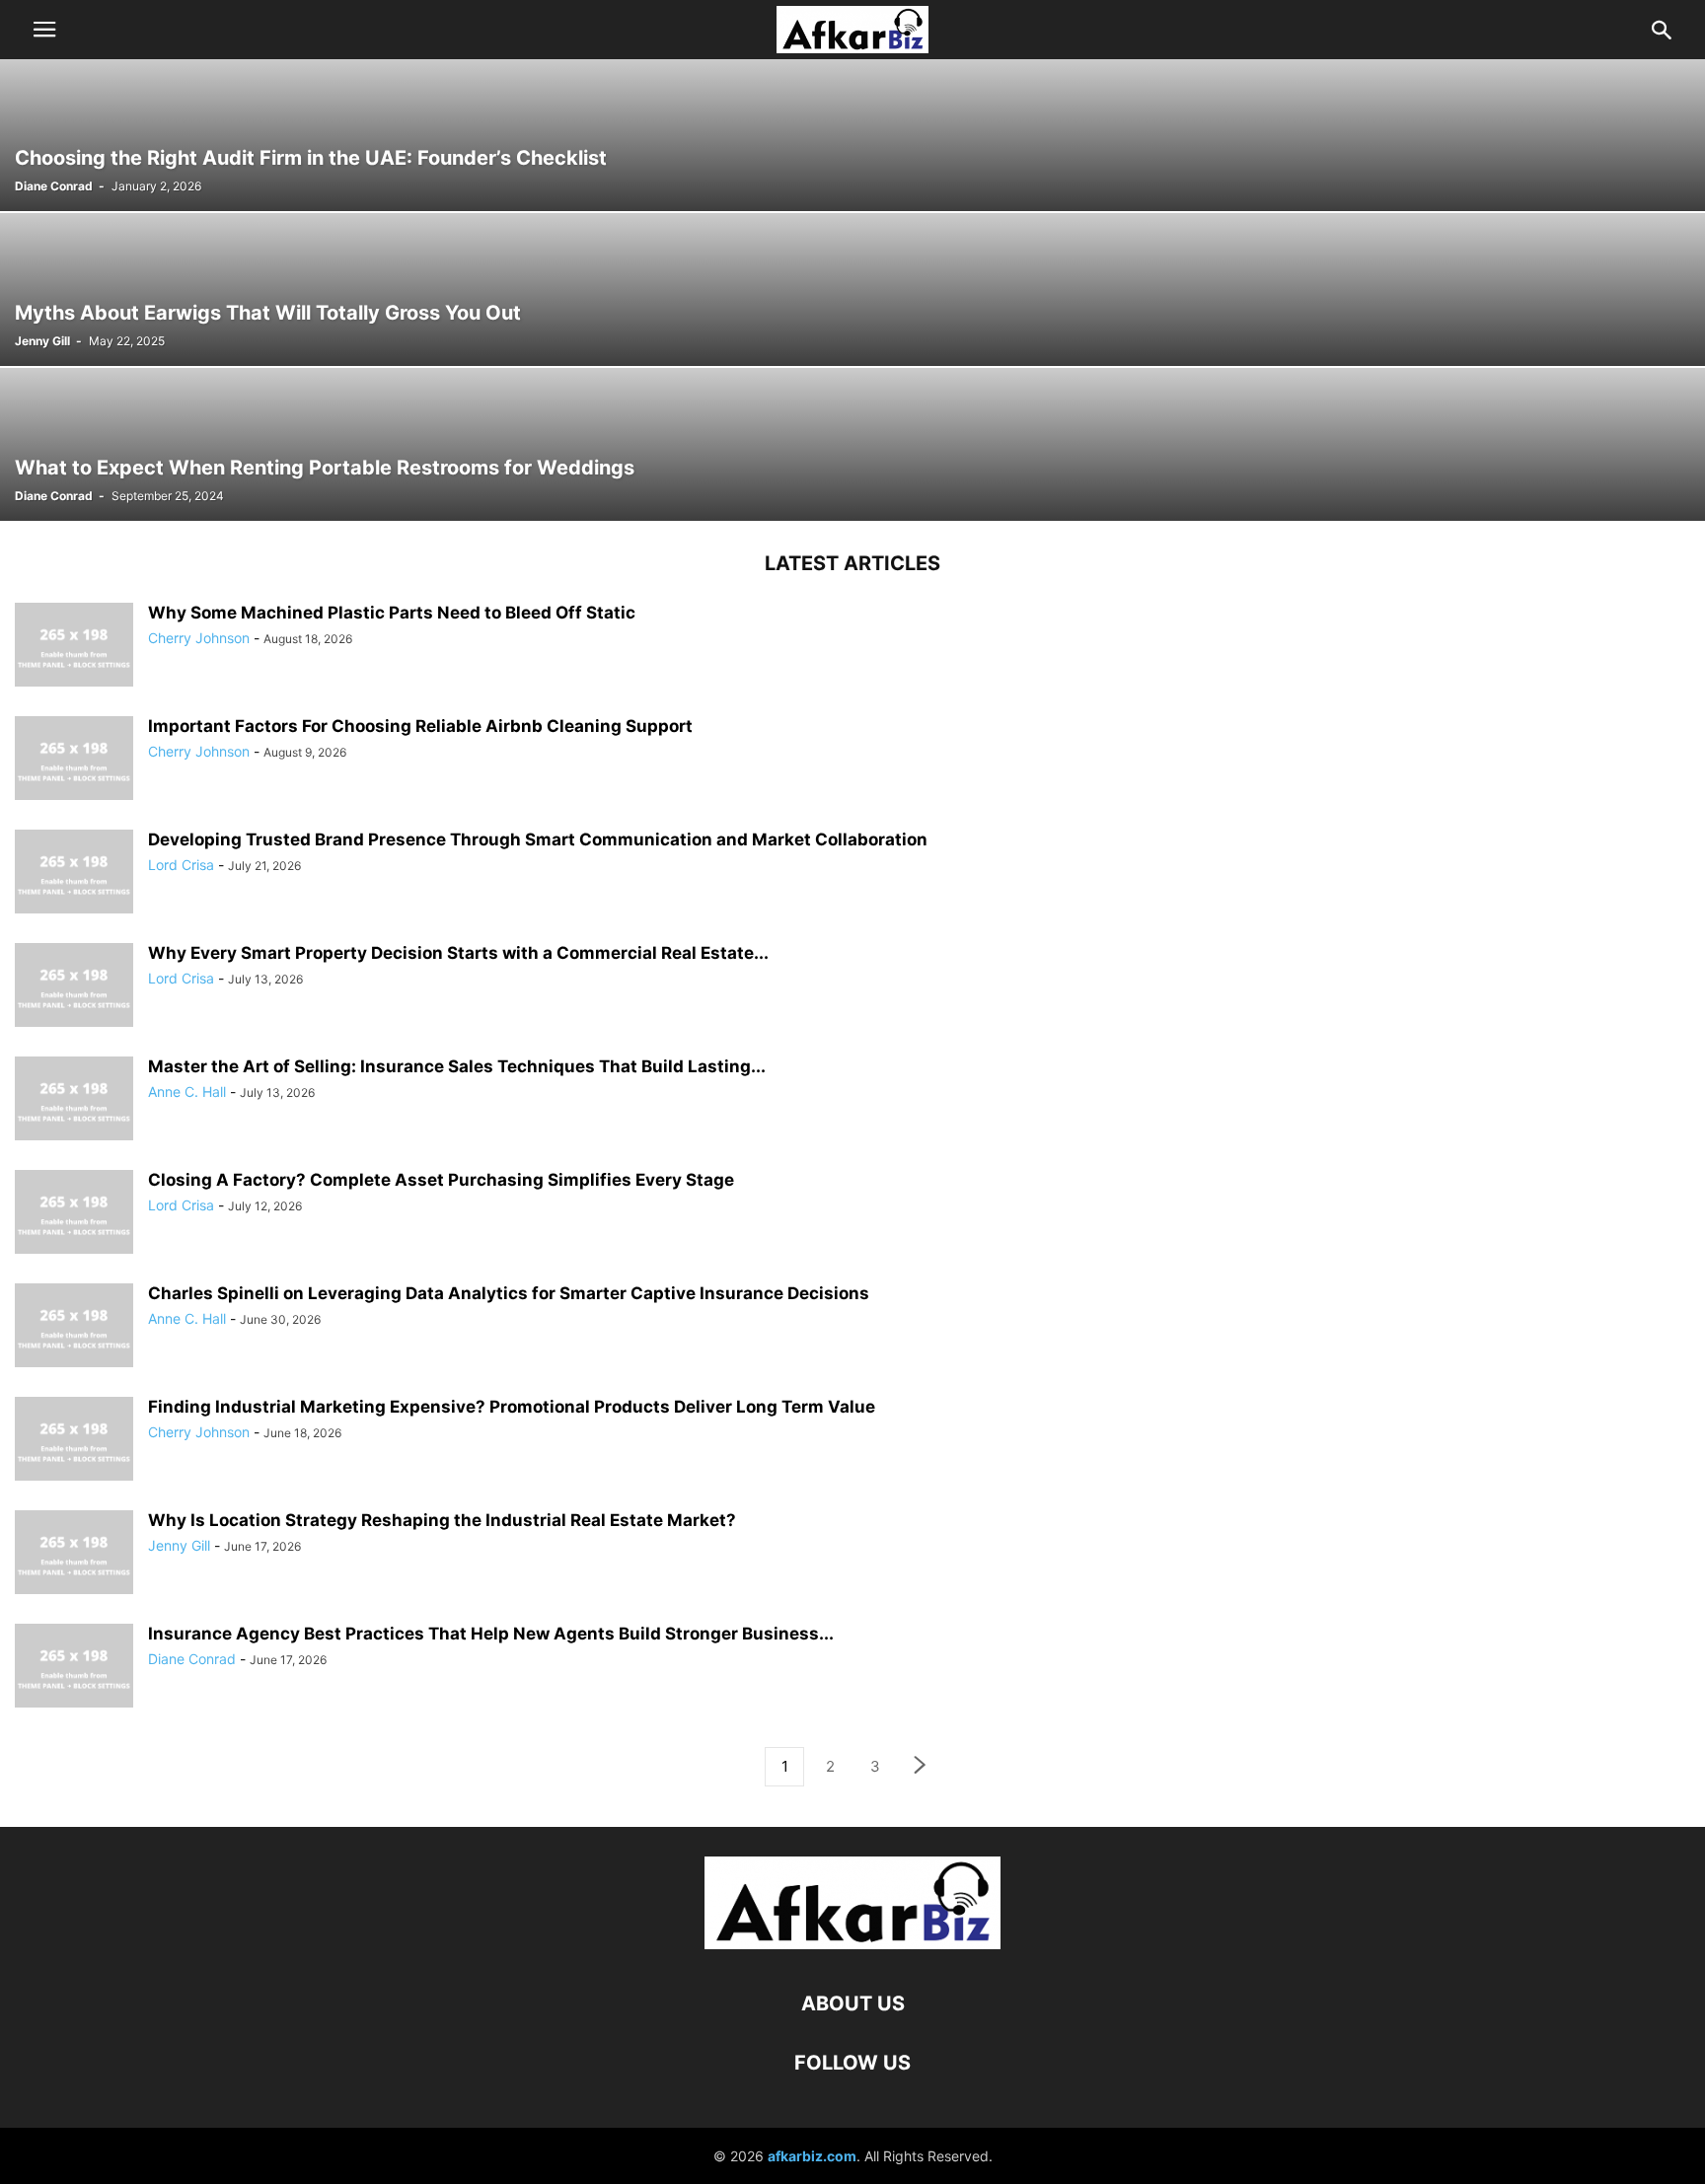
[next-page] (921, 1767)
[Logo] (852, 1944)
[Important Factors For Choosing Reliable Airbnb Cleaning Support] (74, 761)
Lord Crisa (181, 865)
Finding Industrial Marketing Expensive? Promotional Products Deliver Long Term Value (512, 1407)
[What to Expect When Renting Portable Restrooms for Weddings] (852, 444)
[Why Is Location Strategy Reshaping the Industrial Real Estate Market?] (74, 1555)
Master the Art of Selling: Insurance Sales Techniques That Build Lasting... (457, 1066)
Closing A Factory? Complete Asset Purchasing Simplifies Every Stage (441, 1180)
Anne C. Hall (187, 1092)
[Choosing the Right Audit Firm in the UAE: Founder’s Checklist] (852, 135)
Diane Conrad (54, 186)
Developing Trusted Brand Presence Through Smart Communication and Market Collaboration (538, 839)
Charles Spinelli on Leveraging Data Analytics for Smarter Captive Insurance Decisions (509, 1293)
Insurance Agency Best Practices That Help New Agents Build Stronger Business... (491, 1634)
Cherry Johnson (199, 638)
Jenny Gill (42, 341)
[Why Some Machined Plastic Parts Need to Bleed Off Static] (74, 647)
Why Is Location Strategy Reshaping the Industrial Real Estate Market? (442, 1520)
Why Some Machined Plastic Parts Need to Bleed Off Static (392, 613)
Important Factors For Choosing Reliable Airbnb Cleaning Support (420, 726)
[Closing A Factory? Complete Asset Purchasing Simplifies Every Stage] (74, 1214)
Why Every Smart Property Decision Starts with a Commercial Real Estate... (458, 953)
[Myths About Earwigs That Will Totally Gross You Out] (852, 290)
